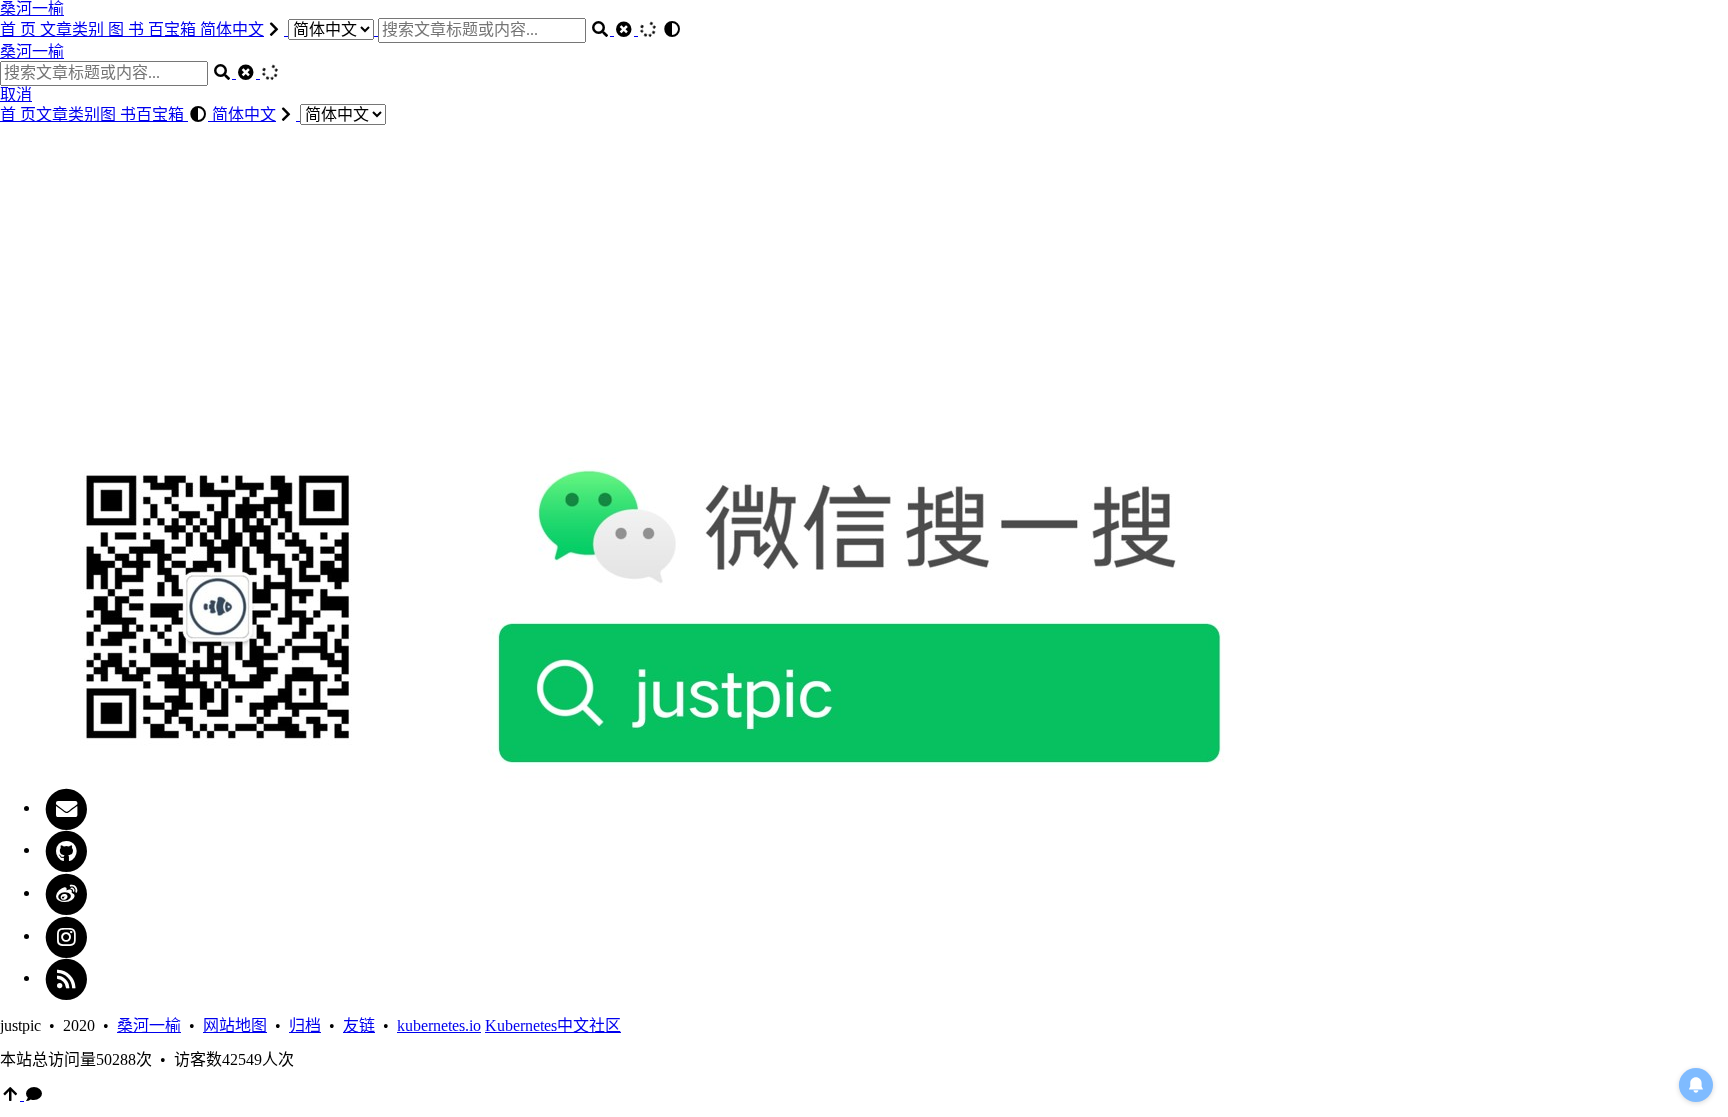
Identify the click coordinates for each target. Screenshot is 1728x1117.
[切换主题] (672, 29)
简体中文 (232, 29)
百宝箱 (174, 29)
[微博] (66, 892)
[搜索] (602, 29)
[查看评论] (34, 1094)
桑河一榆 (32, 8)
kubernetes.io (439, 1025)
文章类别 (74, 29)
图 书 (128, 29)
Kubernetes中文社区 (553, 1025)
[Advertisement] (864, 286)
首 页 (20, 29)
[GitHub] (66, 849)
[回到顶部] (12, 1094)
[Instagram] (66, 935)
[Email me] (66, 807)
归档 (305, 1025)
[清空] (626, 29)
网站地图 (235, 1025)
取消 (16, 94)
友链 (359, 1025)
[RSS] (66, 977)
